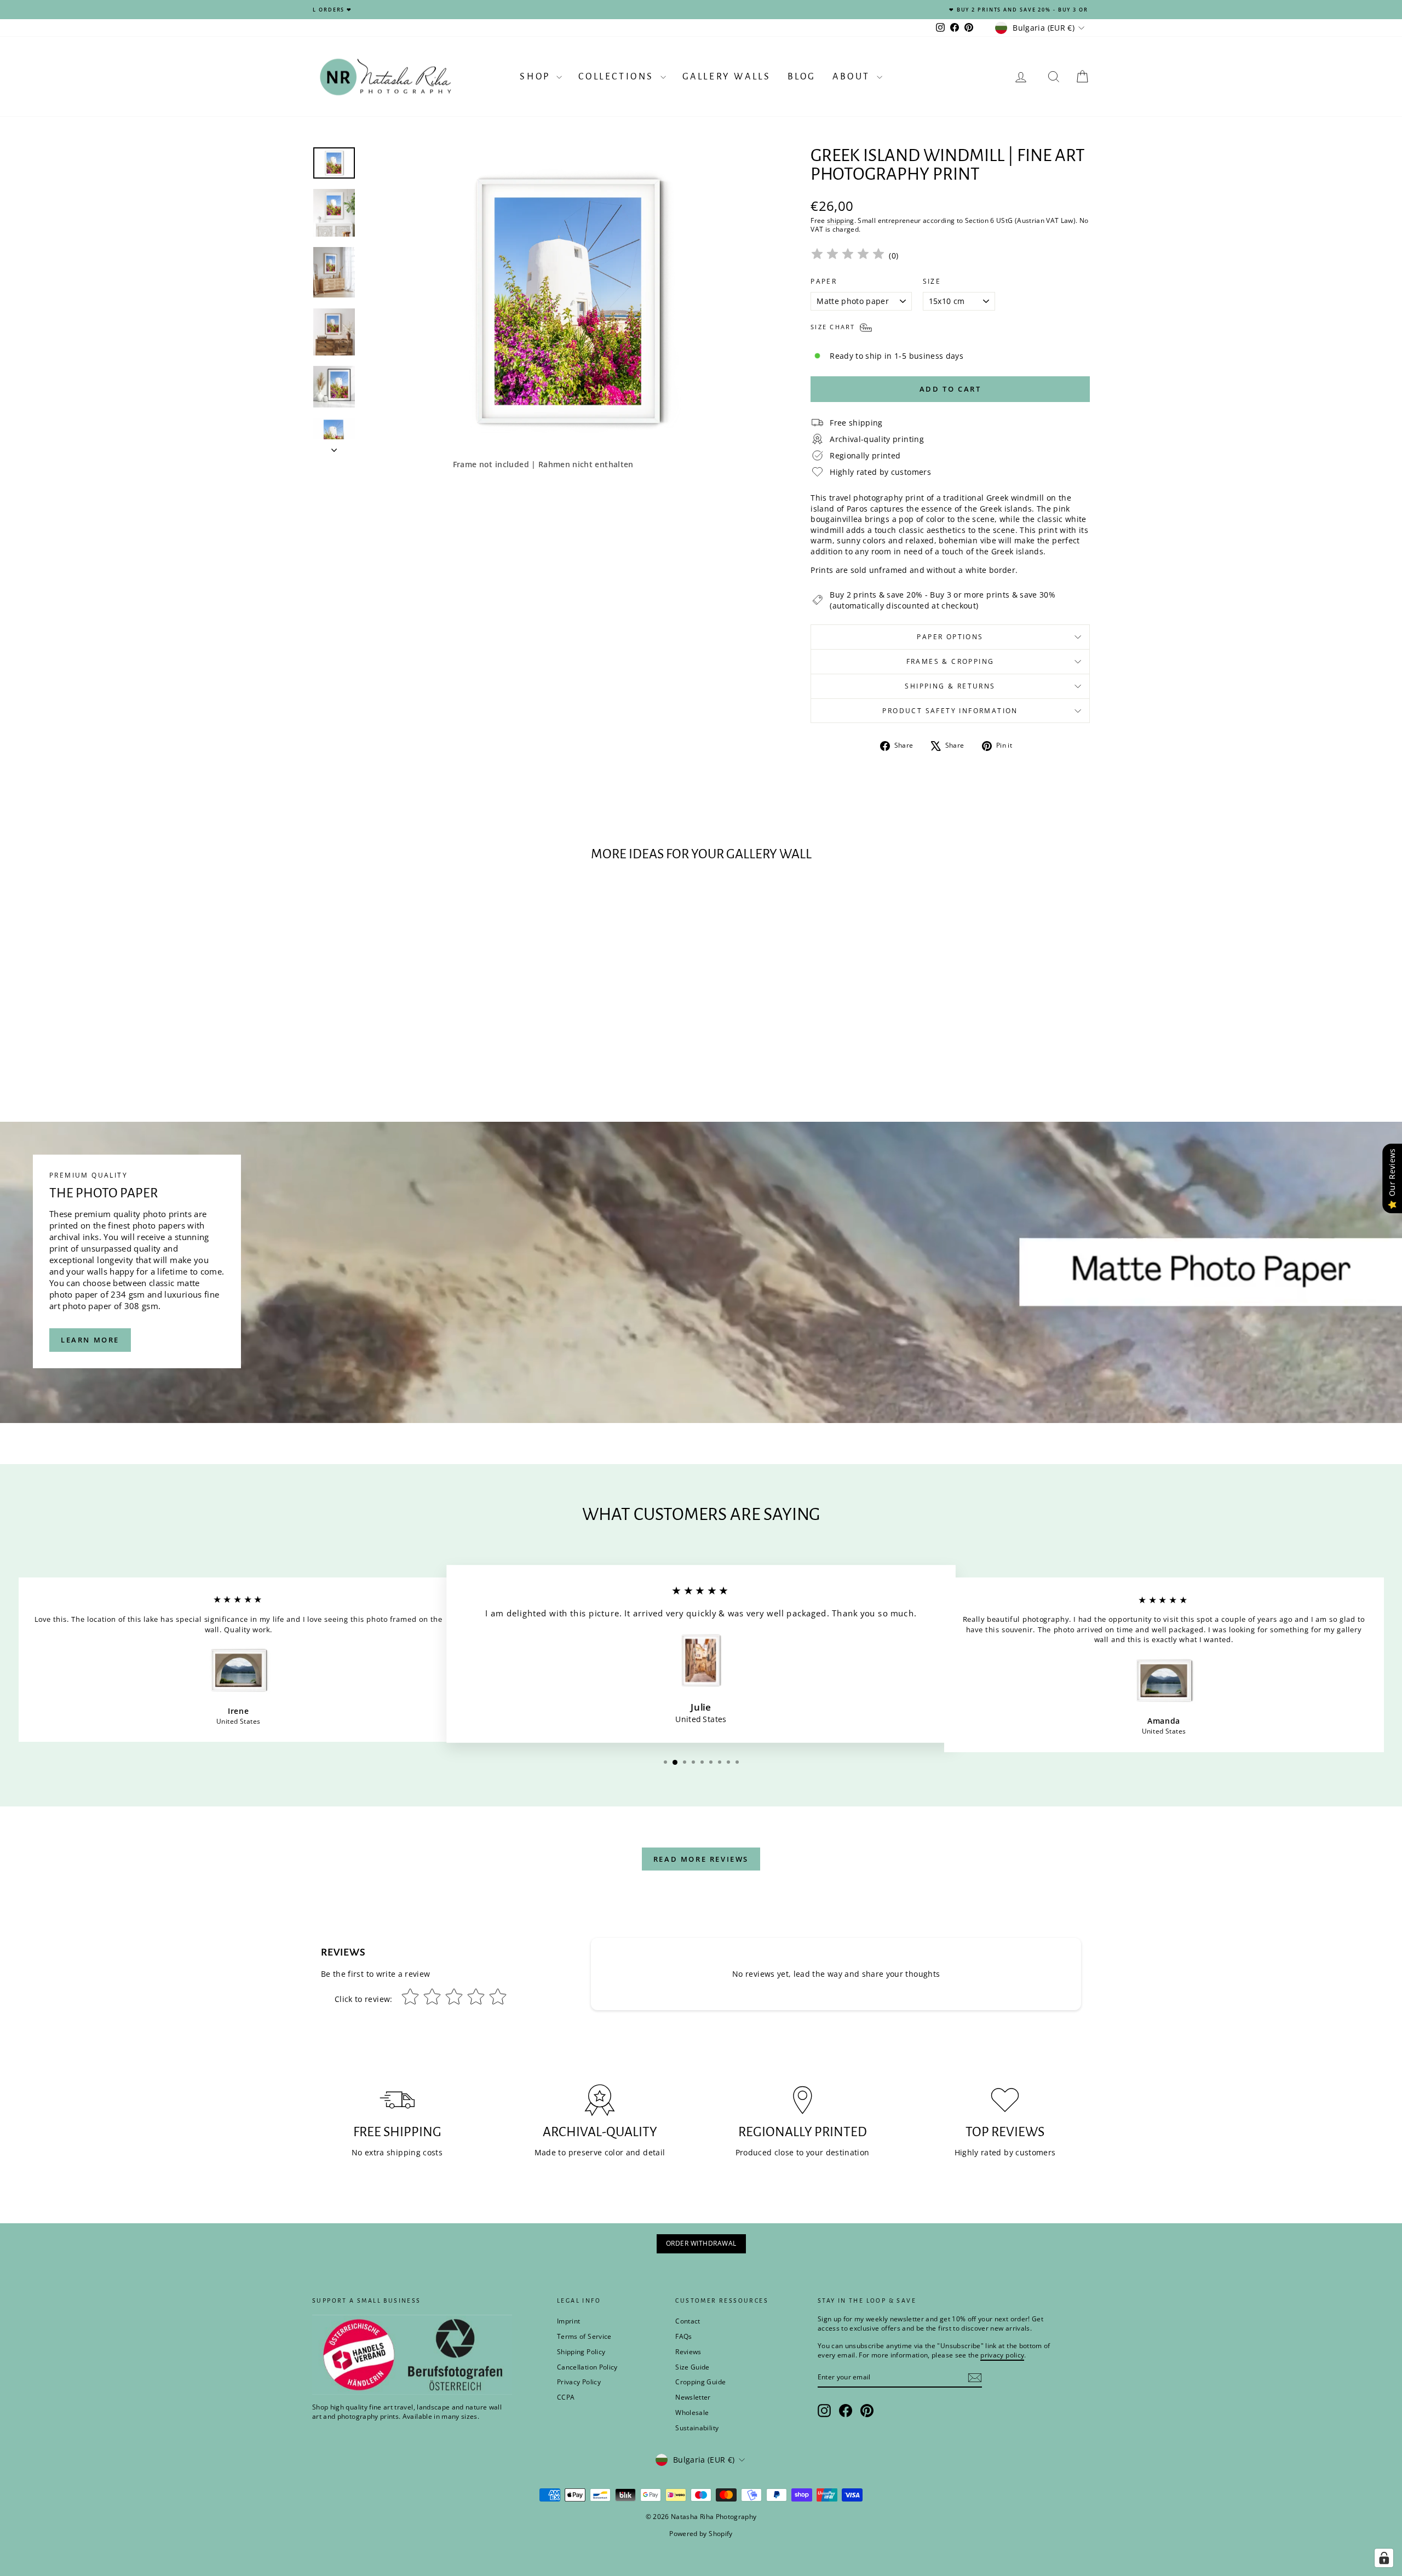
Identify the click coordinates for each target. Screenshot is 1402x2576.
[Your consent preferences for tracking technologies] (1384, 2558)
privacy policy (853, 1325)
